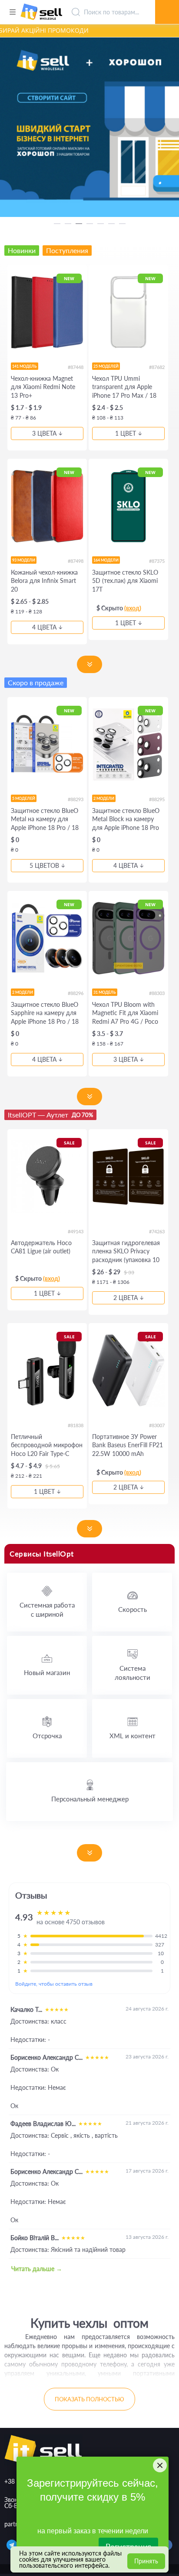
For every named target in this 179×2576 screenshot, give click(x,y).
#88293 (76, 799)
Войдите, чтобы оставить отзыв (54, 1984)
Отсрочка (47, 1736)
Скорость (133, 1609)
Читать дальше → (37, 2269)
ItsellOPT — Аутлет (50, 1115)
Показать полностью (89, 2399)
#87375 (157, 561)
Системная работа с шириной (47, 1610)
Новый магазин (47, 1672)
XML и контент (133, 1736)
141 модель (25, 366)
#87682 (157, 367)
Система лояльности (133, 1673)
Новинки (22, 250)
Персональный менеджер (90, 1799)
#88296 (76, 993)
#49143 (76, 1231)
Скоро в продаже (36, 682)
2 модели (104, 798)
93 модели (24, 560)
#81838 (76, 1425)
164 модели (106, 560)
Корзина (167, 2)
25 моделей (106, 366)
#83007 (157, 1425)
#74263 (157, 1231)
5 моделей (24, 798)
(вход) (133, 608)
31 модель (105, 992)
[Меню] (12, 12)
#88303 (157, 993)
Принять (146, 2561)
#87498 (76, 561)
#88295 (157, 799)
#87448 (76, 367)
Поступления (67, 250)
